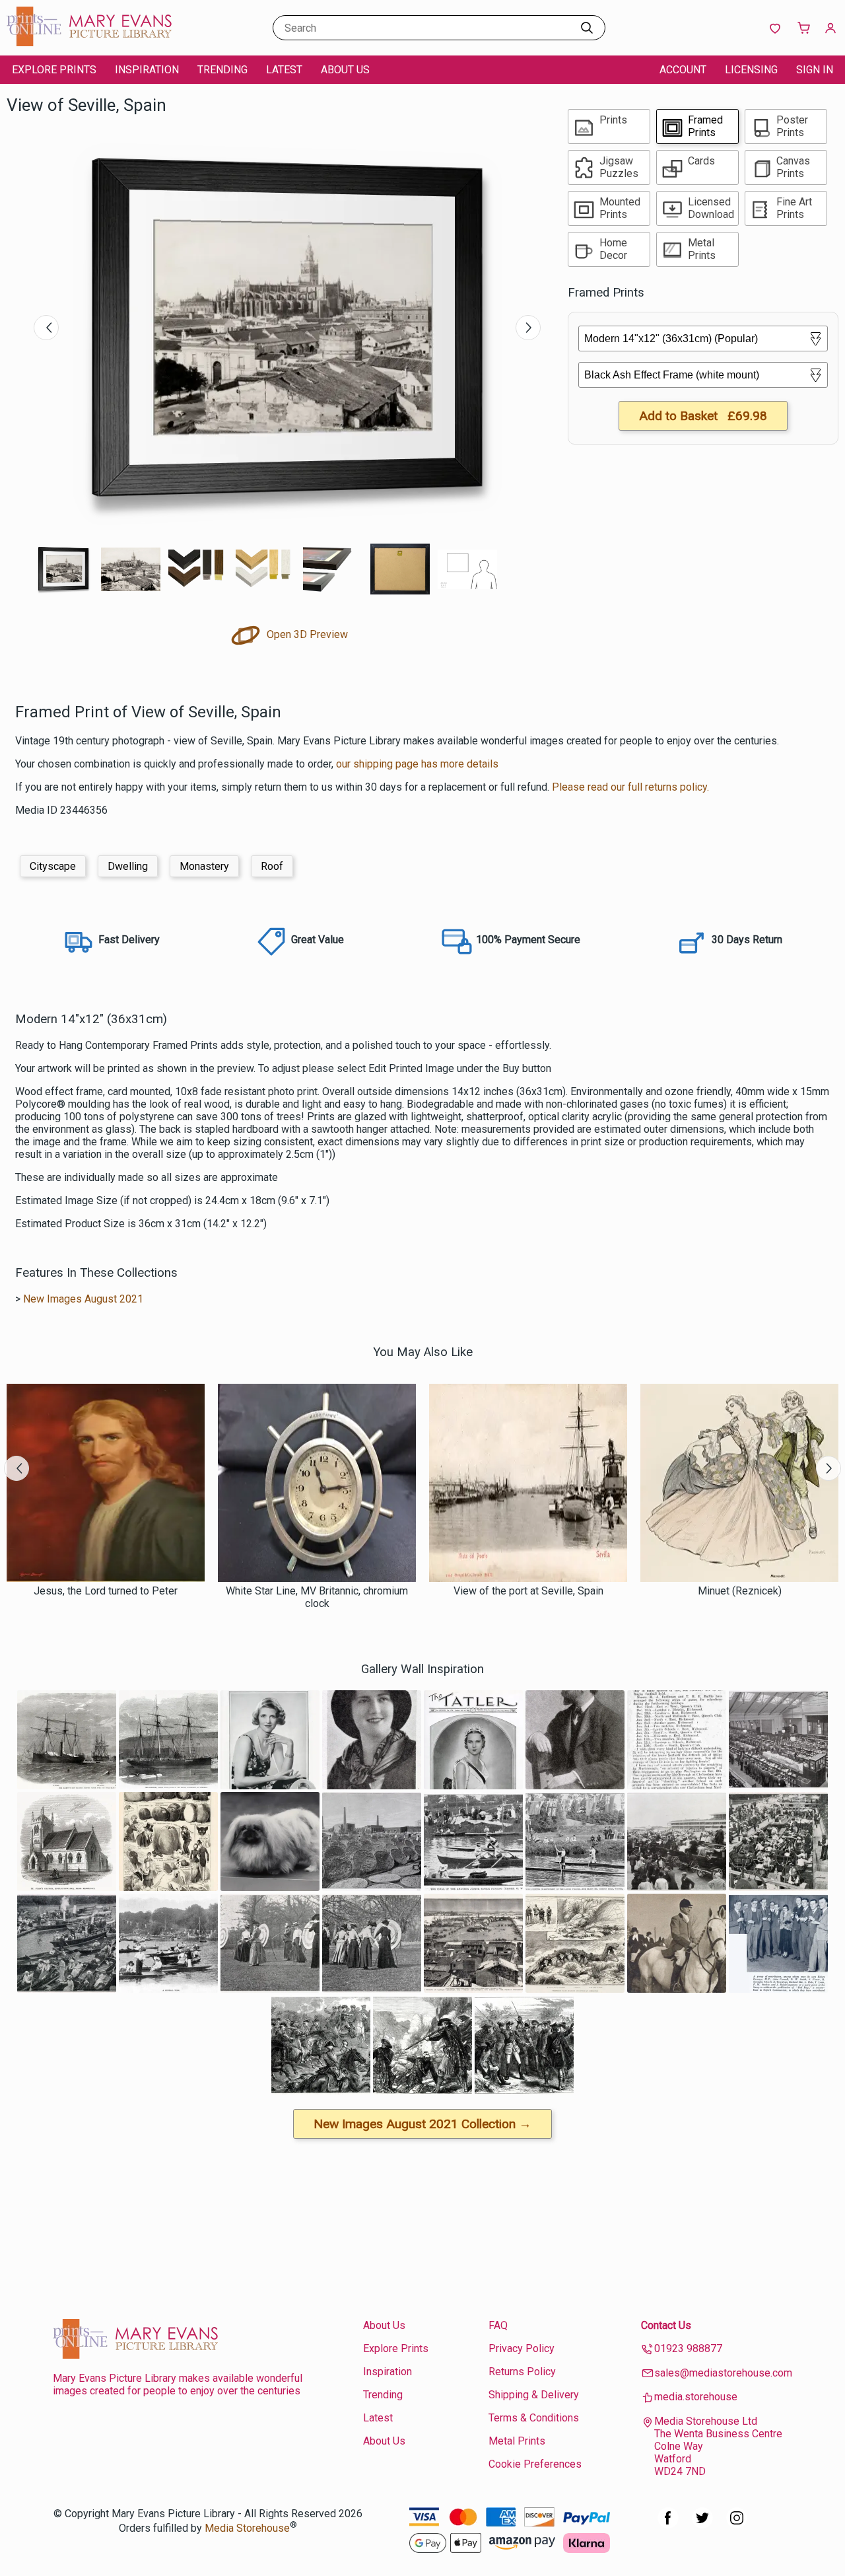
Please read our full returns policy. (630, 787)
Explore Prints (54, 70)
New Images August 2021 (83, 1299)
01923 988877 (688, 2348)
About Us (345, 70)
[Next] (528, 328)
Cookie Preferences (535, 2464)
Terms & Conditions (534, 2418)
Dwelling (128, 866)
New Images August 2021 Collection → (422, 2124)
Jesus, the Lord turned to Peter (106, 1591)
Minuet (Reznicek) (740, 1591)
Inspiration (147, 70)
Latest (284, 70)
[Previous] (46, 328)
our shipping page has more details (417, 764)
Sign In (815, 70)
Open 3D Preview (306, 634)
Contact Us (666, 2325)
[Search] (587, 28)
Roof (272, 866)
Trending (222, 70)
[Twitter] (702, 2525)
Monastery (204, 866)
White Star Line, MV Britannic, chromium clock (317, 1597)
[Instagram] (737, 2525)
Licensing (751, 70)
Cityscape (53, 866)
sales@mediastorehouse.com (723, 2373)
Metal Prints (517, 2441)
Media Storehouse (247, 2528)
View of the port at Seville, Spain (528, 1591)
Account (683, 70)
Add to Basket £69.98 (703, 416)
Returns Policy (522, 2372)
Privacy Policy (522, 2348)
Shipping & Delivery (534, 2395)
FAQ (498, 2325)
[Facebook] (668, 2525)
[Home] (89, 43)
